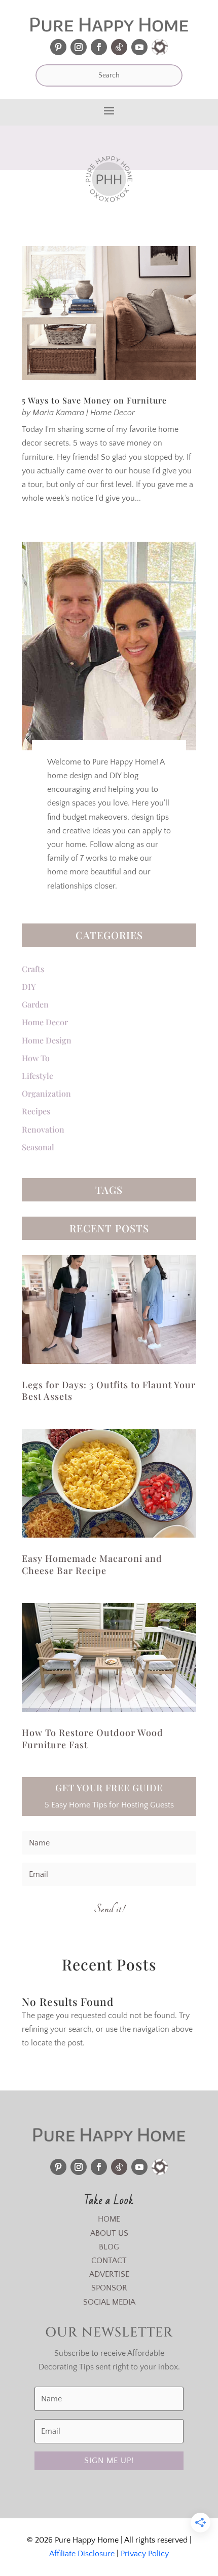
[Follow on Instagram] (79, 47)
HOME (109, 2219)
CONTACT (109, 2261)
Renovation (43, 1129)
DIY (29, 987)
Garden (35, 1004)
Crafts (33, 969)
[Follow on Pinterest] (58, 47)
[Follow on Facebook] (99, 47)
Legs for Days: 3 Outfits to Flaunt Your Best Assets (109, 1391)
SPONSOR (109, 2288)
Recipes (36, 1111)
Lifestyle (38, 1076)
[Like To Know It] (160, 47)
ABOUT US (109, 2233)
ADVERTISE (109, 2274)
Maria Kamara (58, 413)
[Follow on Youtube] (139, 47)
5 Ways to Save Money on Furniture (94, 400)
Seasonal (38, 1147)
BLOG (109, 2247)
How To (36, 1058)
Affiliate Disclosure (82, 2554)
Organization (46, 1093)
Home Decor (113, 413)
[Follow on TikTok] (119, 47)
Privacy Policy (145, 2554)
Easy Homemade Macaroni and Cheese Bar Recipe (92, 1564)
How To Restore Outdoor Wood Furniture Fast (93, 1738)
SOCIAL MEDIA (109, 2302)
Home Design (47, 1040)
